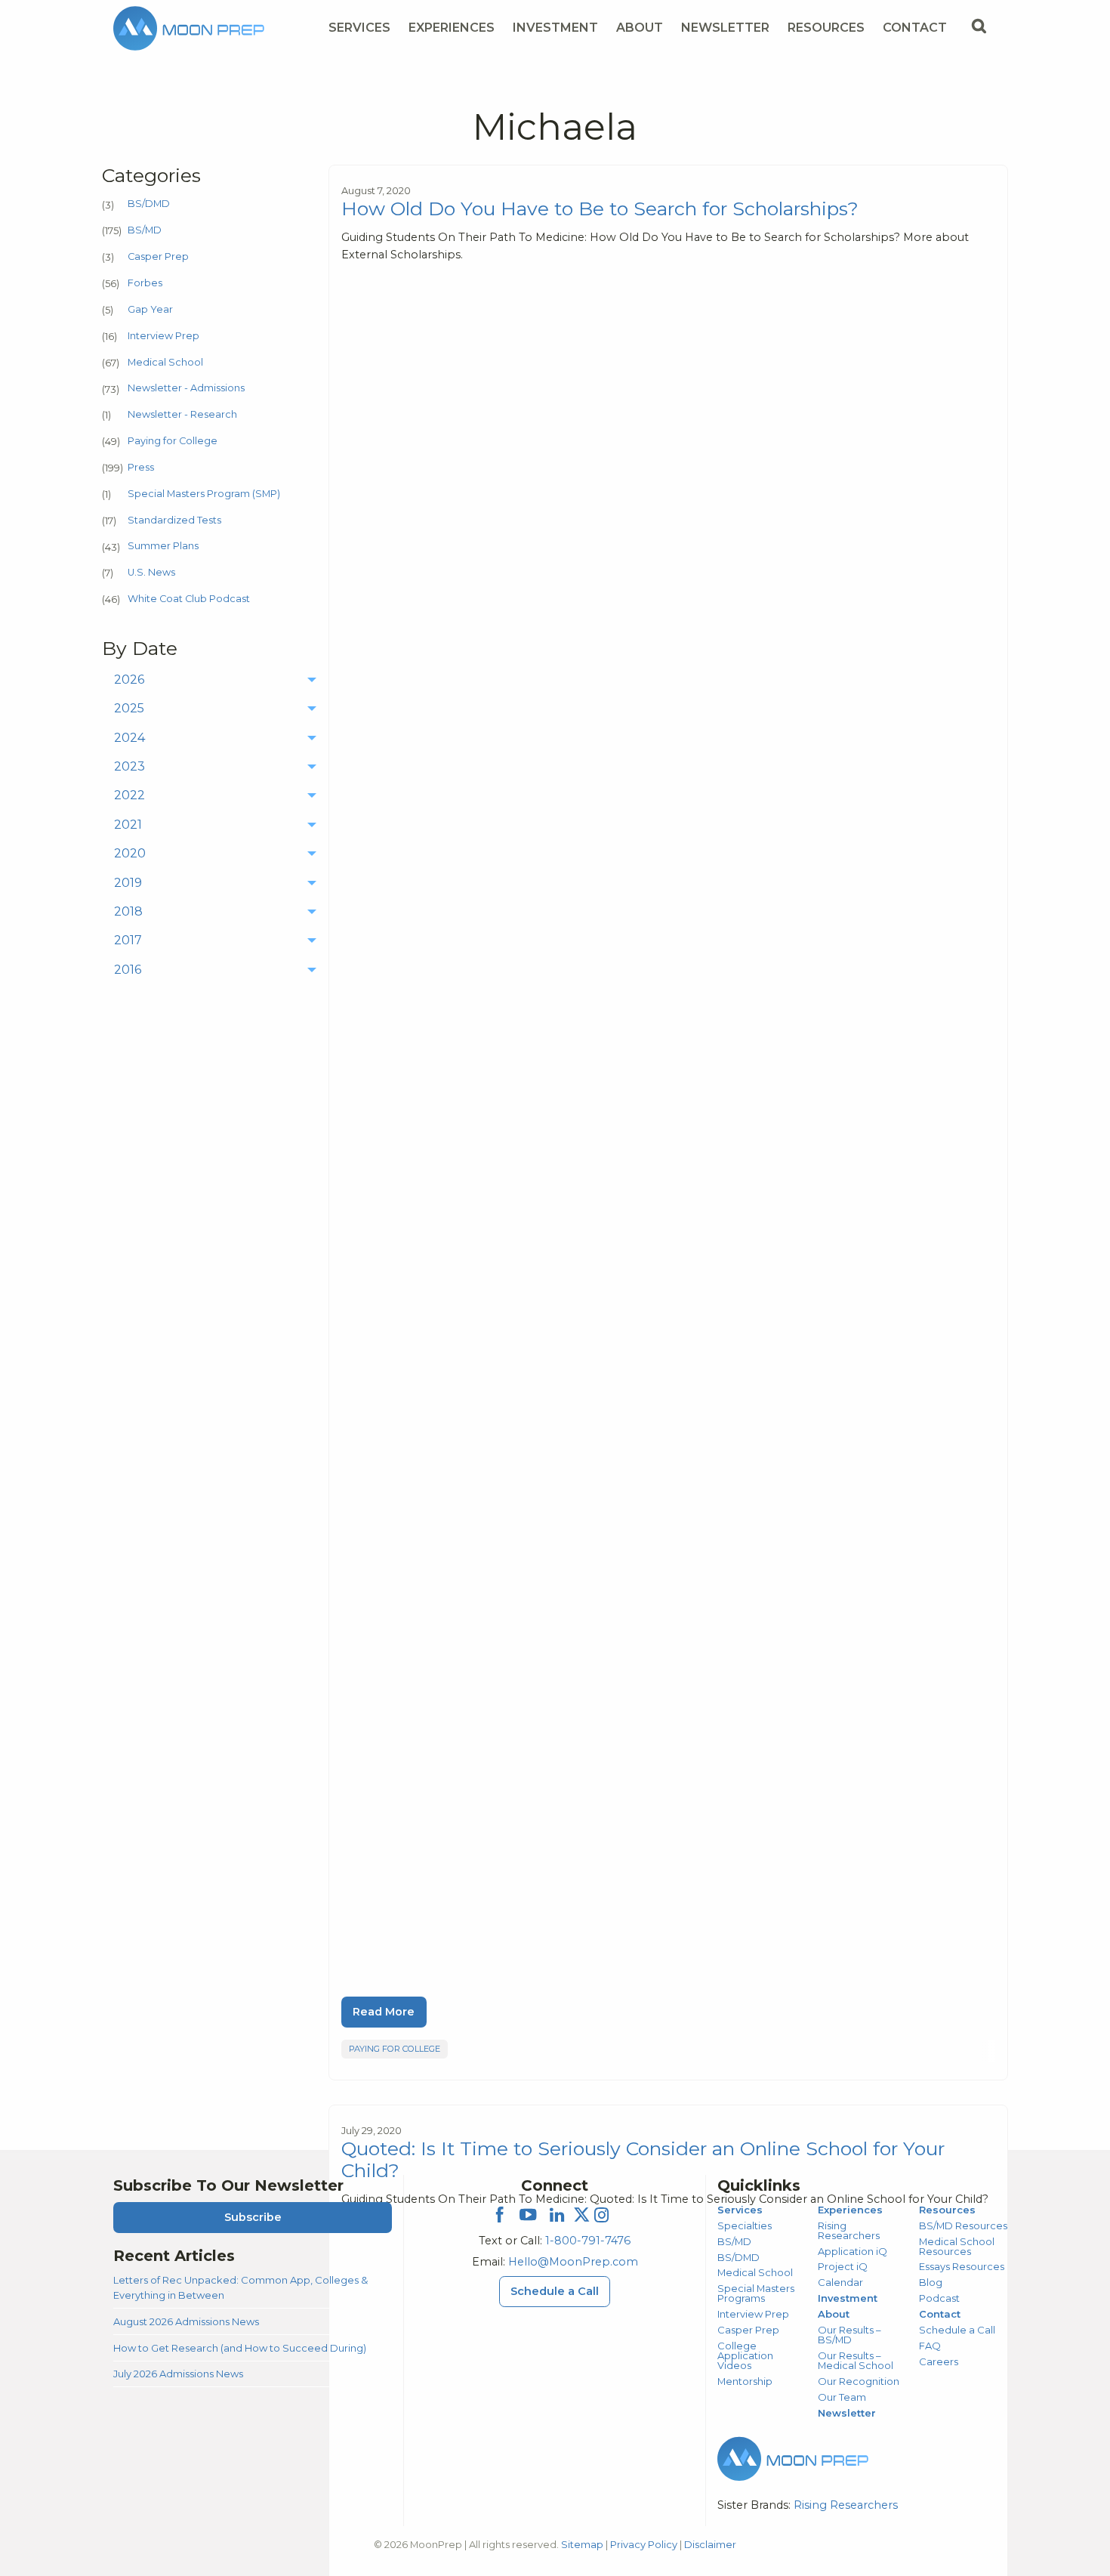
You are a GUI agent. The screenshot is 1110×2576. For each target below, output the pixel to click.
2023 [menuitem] (129, 766)
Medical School (165, 362)
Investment (555, 28)
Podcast (939, 2298)
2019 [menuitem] (128, 883)
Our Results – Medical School (856, 2360)
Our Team (842, 2397)
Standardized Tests (174, 520)
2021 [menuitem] (128, 825)
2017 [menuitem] (128, 940)
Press (141, 467)
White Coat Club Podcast (189, 599)
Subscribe (253, 2217)
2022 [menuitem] (129, 795)
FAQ (930, 2346)
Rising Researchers (849, 2230)
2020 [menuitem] (130, 853)
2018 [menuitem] (128, 911)
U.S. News (151, 572)
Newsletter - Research (182, 414)
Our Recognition (859, 2381)
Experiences (452, 28)
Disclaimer (710, 2544)
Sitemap (582, 2544)
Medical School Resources (957, 2246)
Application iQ (853, 2251)
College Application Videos (745, 2355)
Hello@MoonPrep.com (573, 2262)
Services (359, 28)
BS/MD (145, 230)
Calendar (840, 2282)
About (640, 28)
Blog (931, 2282)
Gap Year (150, 309)
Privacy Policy (644, 2544)
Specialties (745, 2225)
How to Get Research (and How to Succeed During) (240, 2348)
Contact (915, 28)
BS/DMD (149, 204)
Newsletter (725, 28)
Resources (826, 28)
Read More (384, 2012)
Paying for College (173, 441)
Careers (939, 2361)
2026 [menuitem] (129, 680)
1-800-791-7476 (588, 2241)
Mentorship (745, 2381)
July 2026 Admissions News (178, 2374)
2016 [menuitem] (128, 970)
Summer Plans (163, 546)
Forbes (145, 283)
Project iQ (843, 2266)
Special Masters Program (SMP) (204, 494)
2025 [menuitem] (129, 708)
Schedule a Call (555, 2291)
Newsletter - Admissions (186, 388)
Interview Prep (163, 336)
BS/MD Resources (963, 2225)
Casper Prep (158, 256)
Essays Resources (962, 2266)
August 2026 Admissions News (186, 2321)
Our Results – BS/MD (849, 2335)
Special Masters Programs (756, 2293)
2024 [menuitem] (129, 738)
